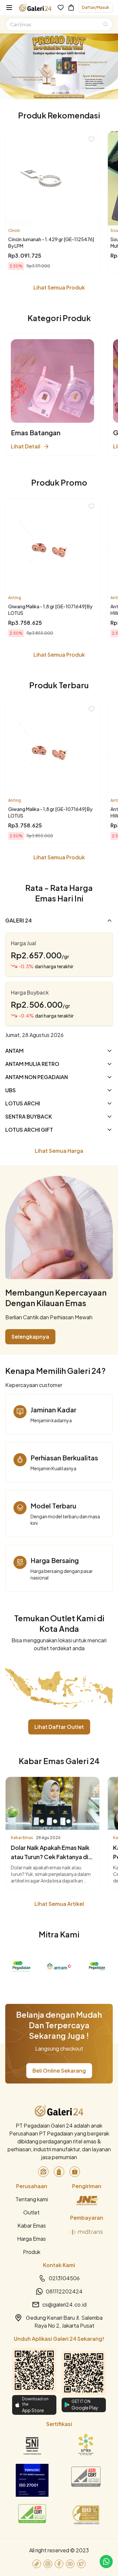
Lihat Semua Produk (59, 287)
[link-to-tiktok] (37, 2564)
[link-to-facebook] (59, 2564)
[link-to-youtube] (70, 2564)
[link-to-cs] (106, 2562)
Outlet (31, 2212)
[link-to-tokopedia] (43, 2172)
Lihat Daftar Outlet (59, 1727)
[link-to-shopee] (75, 2172)
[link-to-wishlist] (61, 8)
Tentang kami (32, 2199)
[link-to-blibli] (59, 2172)
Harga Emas (31, 2239)
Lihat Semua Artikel (59, 1904)
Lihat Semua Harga (59, 1151)
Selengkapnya (30, 1337)
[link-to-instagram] (48, 2564)
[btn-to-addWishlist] (91, 139)
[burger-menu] (9, 8)
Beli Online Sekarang (59, 2071)
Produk (32, 2252)
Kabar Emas (32, 2225)
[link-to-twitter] (81, 2564)
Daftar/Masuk (96, 7)
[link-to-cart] (71, 8)
